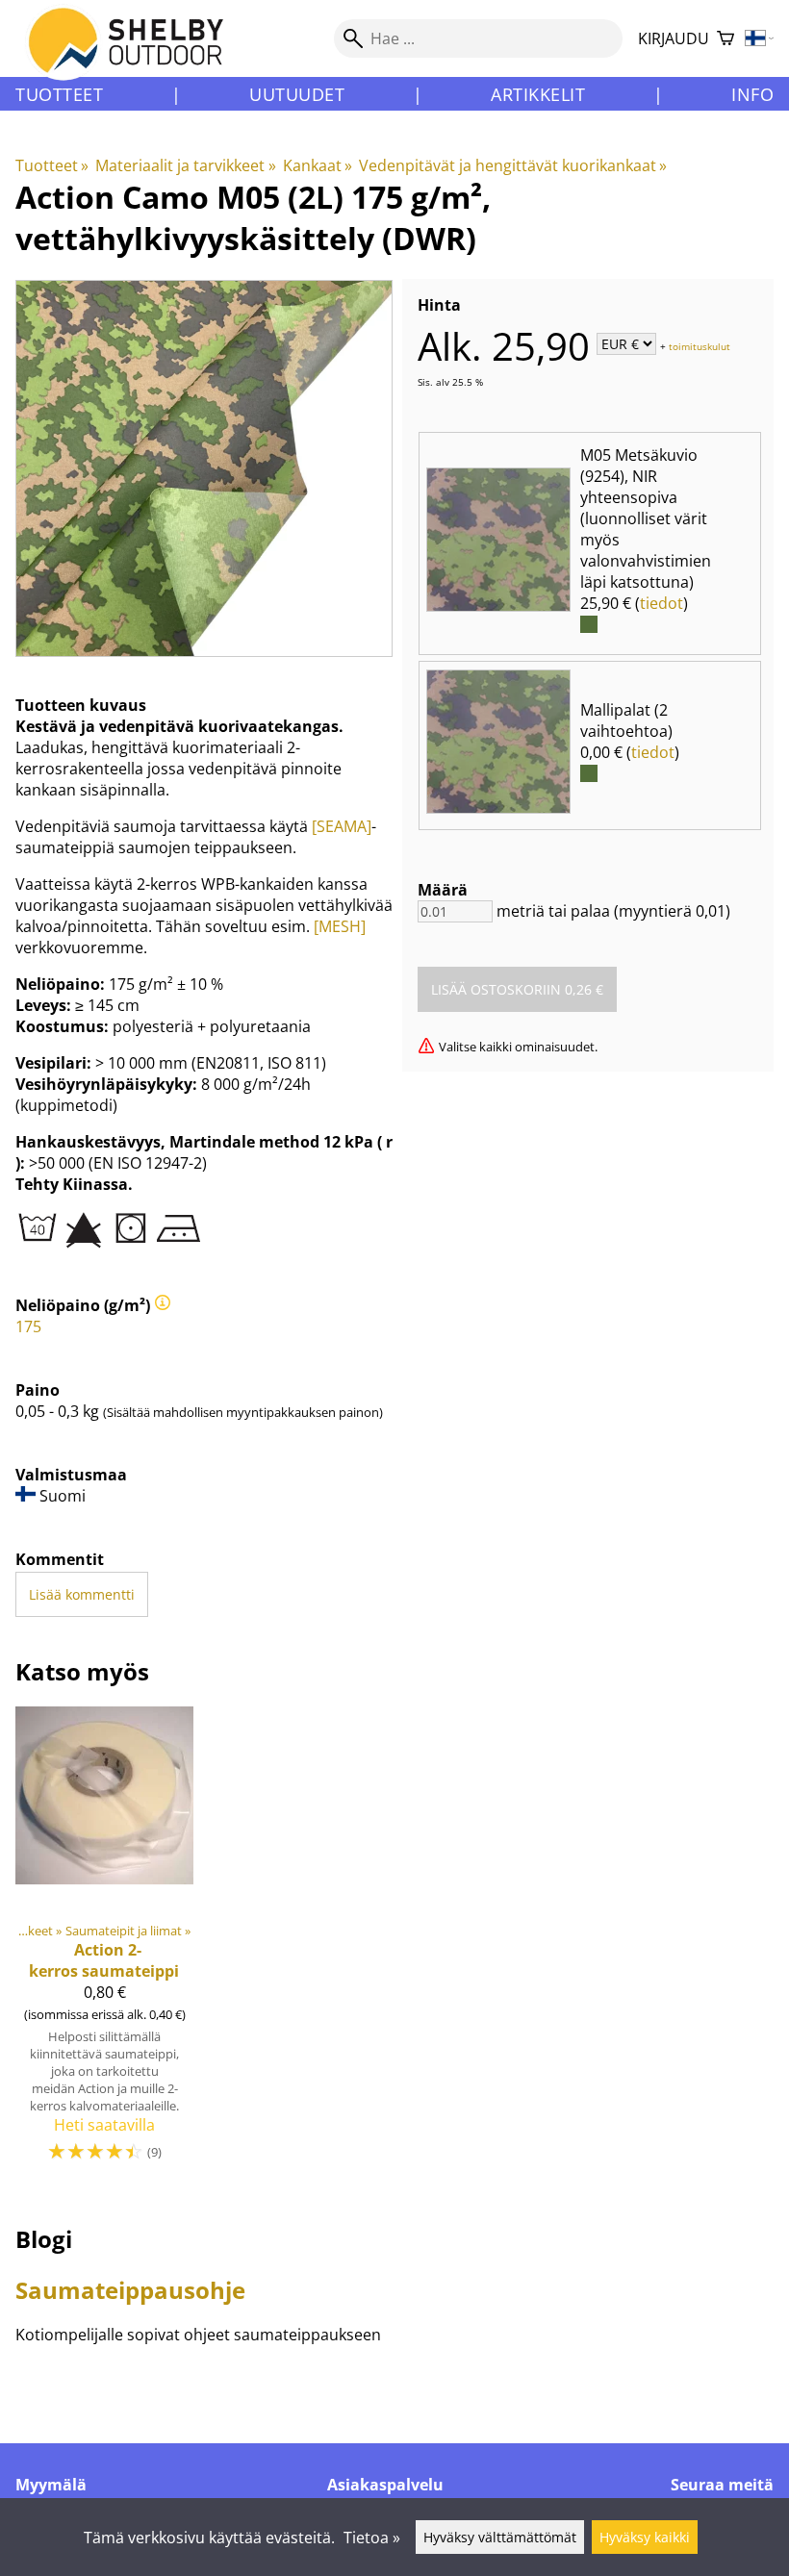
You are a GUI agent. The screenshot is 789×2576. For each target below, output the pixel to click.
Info (752, 94)
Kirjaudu (674, 38)
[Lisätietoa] (163, 1305)
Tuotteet (59, 94)
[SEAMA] (342, 826)
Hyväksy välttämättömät (500, 2537)
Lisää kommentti (82, 1594)
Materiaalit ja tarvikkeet (185, 165)
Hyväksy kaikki (645, 2537)
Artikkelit (538, 94)
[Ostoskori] (725, 39)
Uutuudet (297, 94)
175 (28, 1326)
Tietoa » (372, 2538)
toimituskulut (700, 345)
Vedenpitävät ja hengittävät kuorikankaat (513, 165)
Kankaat (318, 165)
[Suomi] (760, 39)
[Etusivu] (137, 57)
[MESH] (340, 926)
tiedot (662, 603)
